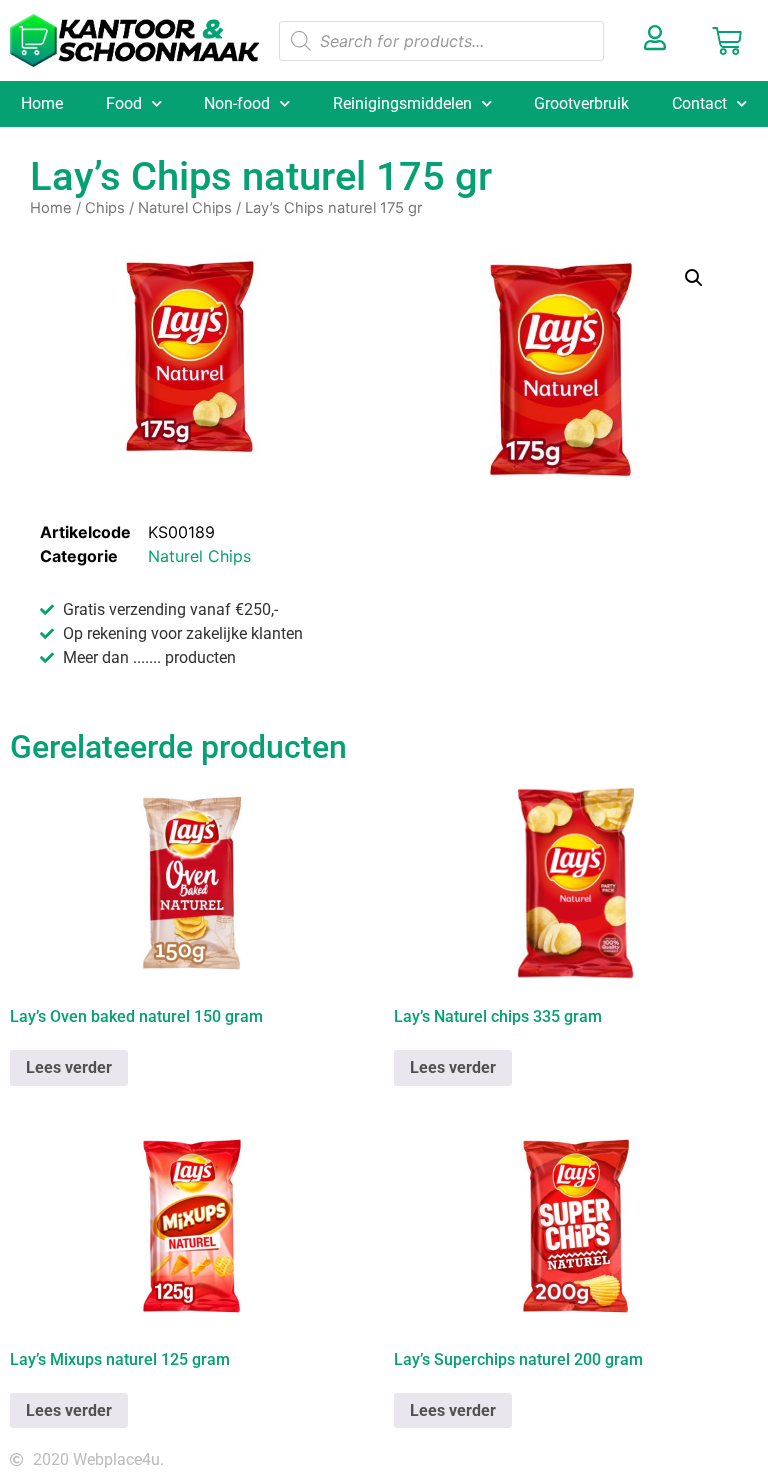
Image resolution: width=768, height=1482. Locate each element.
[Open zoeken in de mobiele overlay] (442, 41)
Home (42, 103)
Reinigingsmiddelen (402, 103)
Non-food (237, 103)
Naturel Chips (185, 208)
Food (124, 103)
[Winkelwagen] (727, 41)
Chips (105, 208)
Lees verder (69, 1067)
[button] (694, 278)
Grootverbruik (581, 103)
